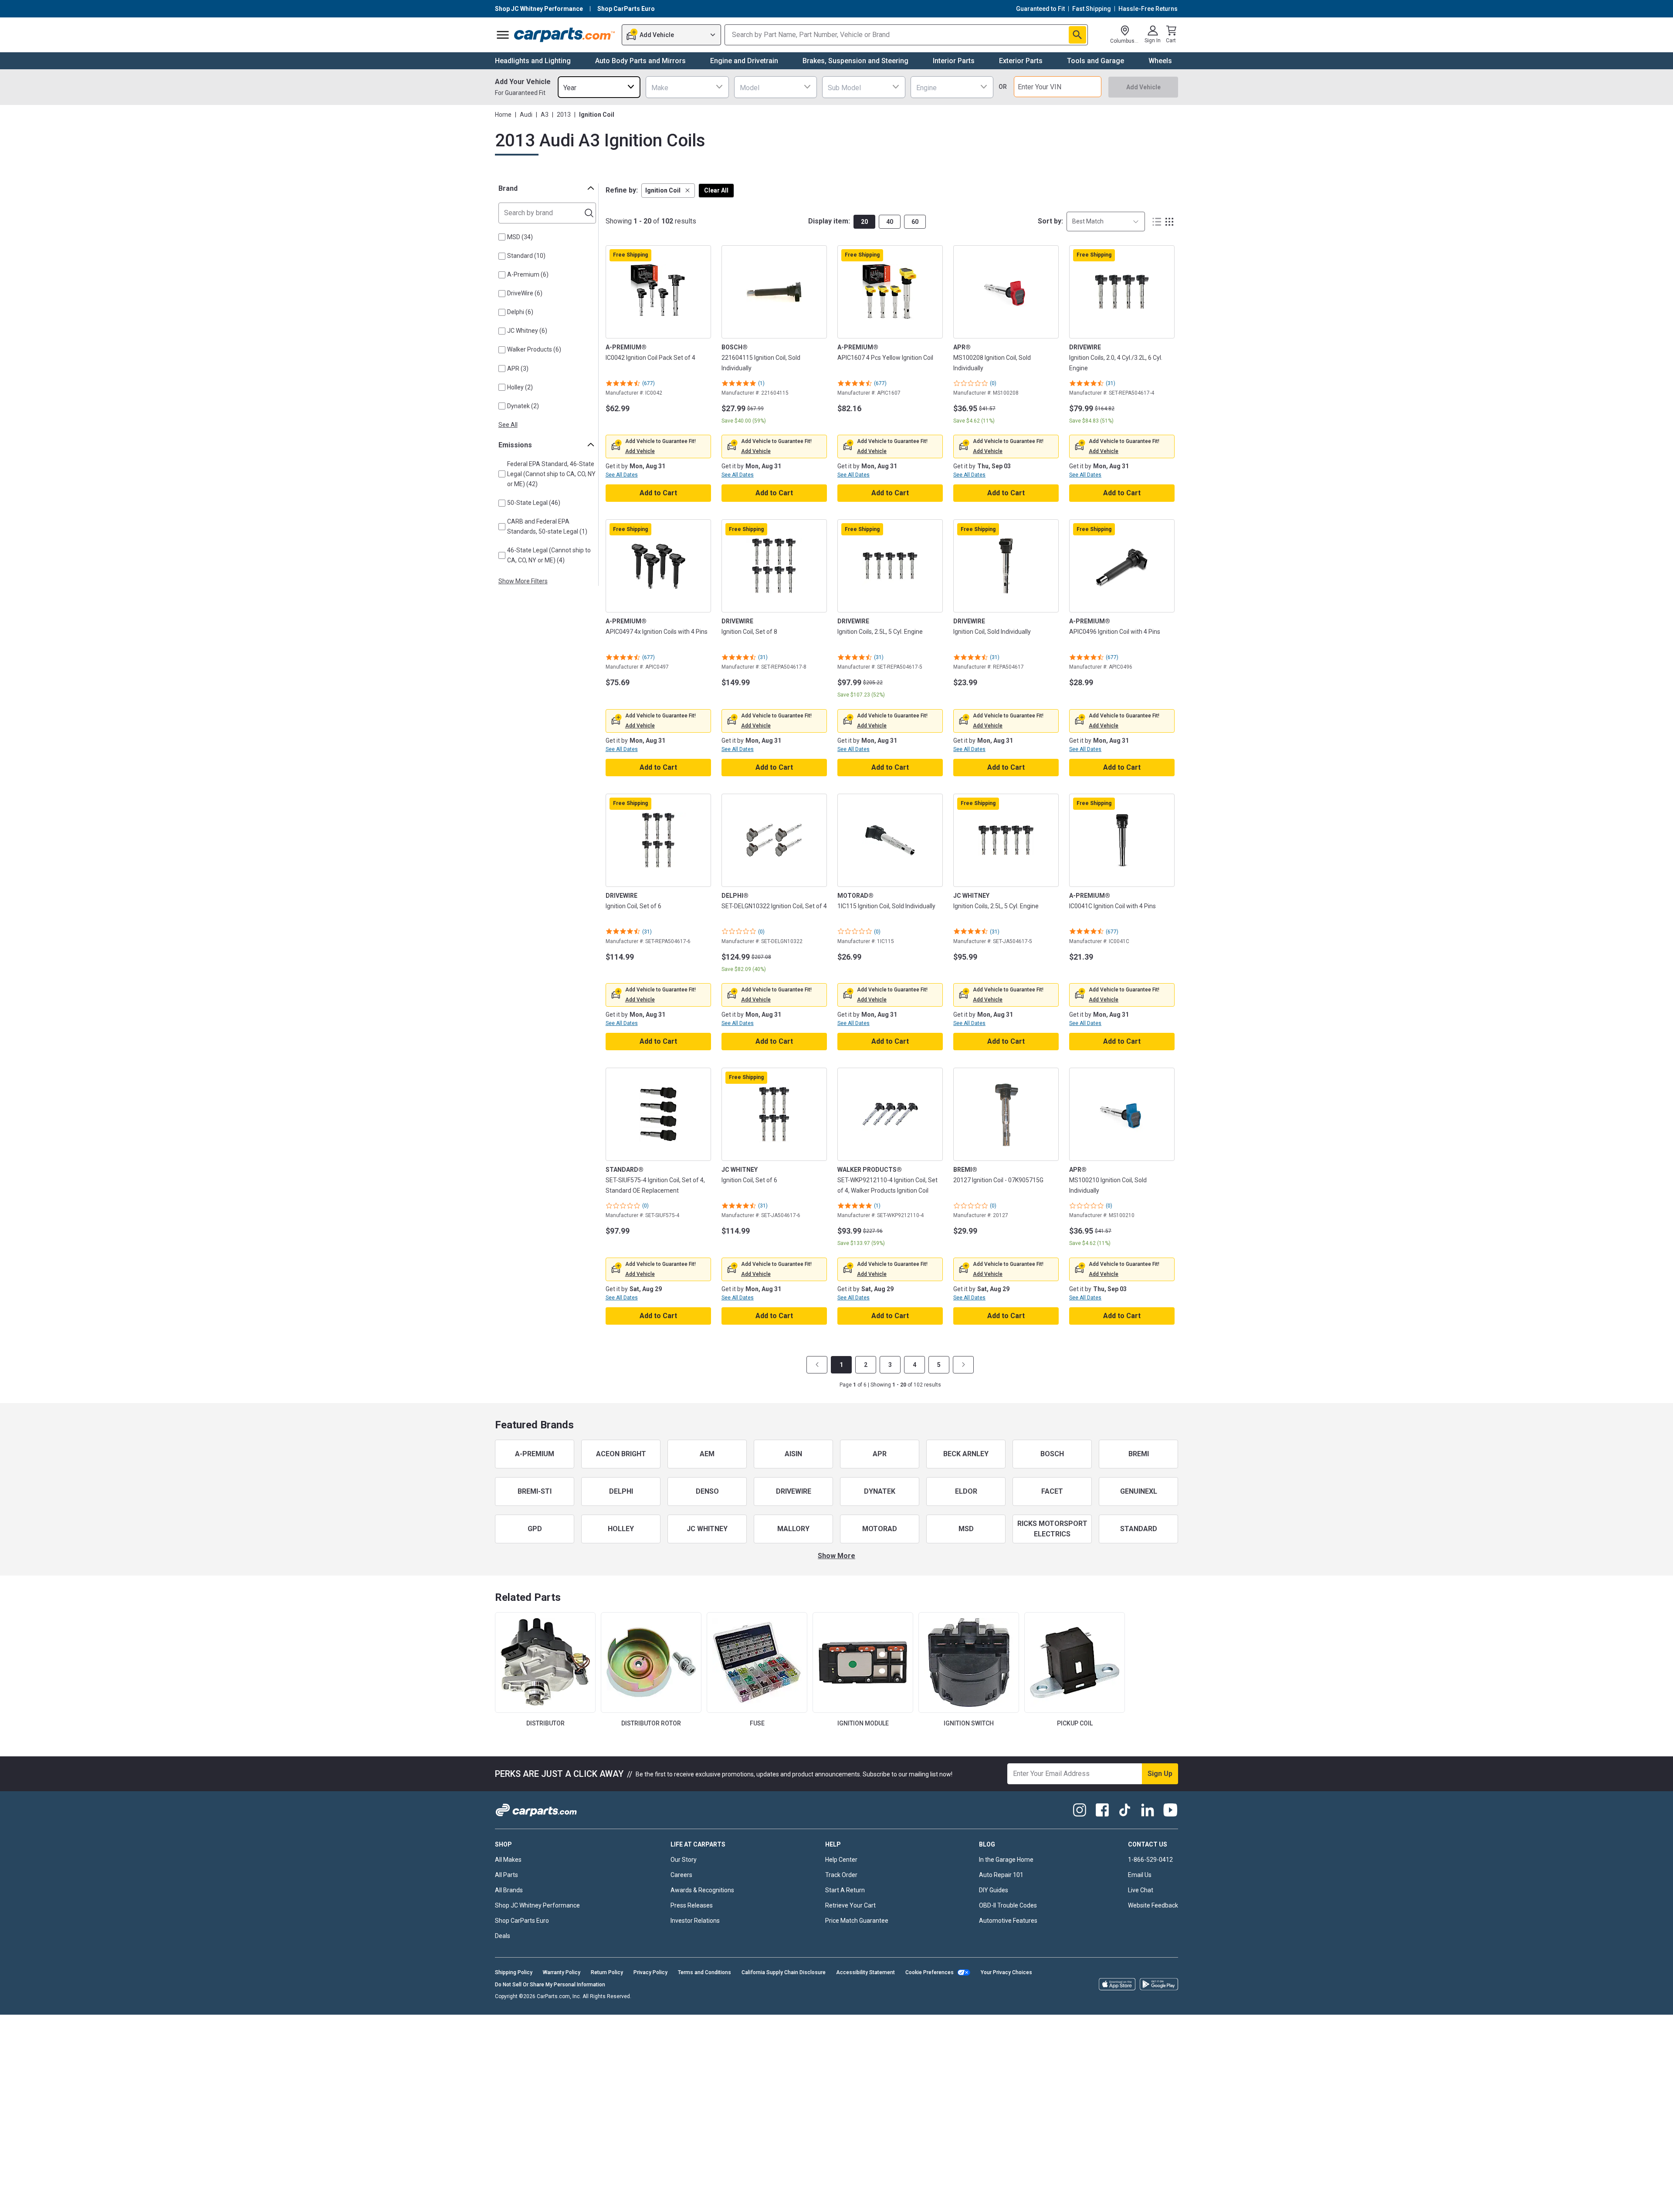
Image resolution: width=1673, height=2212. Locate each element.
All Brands (509, 1890)
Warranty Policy (562, 1972)
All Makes (508, 1860)
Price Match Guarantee (857, 1921)
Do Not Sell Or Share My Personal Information (550, 1985)
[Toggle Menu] (503, 35)
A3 (545, 115)
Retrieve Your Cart (850, 1905)
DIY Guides (994, 1890)
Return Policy (607, 1972)
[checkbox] (502, 237)
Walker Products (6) (534, 349)
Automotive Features (1008, 1921)
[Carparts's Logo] (565, 35)
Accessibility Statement (865, 1972)
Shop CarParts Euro (522, 1921)
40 (890, 222)
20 (864, 222)
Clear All (716, 190)
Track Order (841, 1875)
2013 (564, 115)
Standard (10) (526, 256)
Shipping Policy (514, 1972)
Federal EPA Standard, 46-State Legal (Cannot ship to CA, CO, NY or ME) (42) (551, 474)
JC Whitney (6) (527, 331)
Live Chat (1141, 1890)
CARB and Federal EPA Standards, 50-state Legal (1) (547, 526)
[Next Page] (963, 1365)
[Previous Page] (817, 1365)
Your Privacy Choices (1006, 1972)
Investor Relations (695, 1921)
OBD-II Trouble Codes (1008, 1905)
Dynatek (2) (523, 406)
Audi (526, 115)
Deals (503, 1936)
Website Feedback (1153, 1905)
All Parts (506, 1875)
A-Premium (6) (528, 274)
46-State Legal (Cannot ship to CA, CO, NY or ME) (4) (549, 555)
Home (503, 115)
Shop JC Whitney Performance (537, 1905)
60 (915, 222)
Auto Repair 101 (1001, 1875)
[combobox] (599, 87)
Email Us (1140, 1875)
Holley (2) (520, 387)
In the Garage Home (1006, 1860)
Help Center (841, 1860)
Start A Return (845, 1890)
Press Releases (692, 1905)
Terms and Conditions (704, 1972)
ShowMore (836, 1556)
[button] (668, 191)
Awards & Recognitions (702, 1890)
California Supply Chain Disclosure (784, 1972)
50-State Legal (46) (534, 503)
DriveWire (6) (525, 293)
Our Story (684, 1860)
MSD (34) (520, 237)
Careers (681, 1875)
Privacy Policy (650, 1972)
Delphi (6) (520, 312)
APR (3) (518, 369)
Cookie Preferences (930, 1972)
